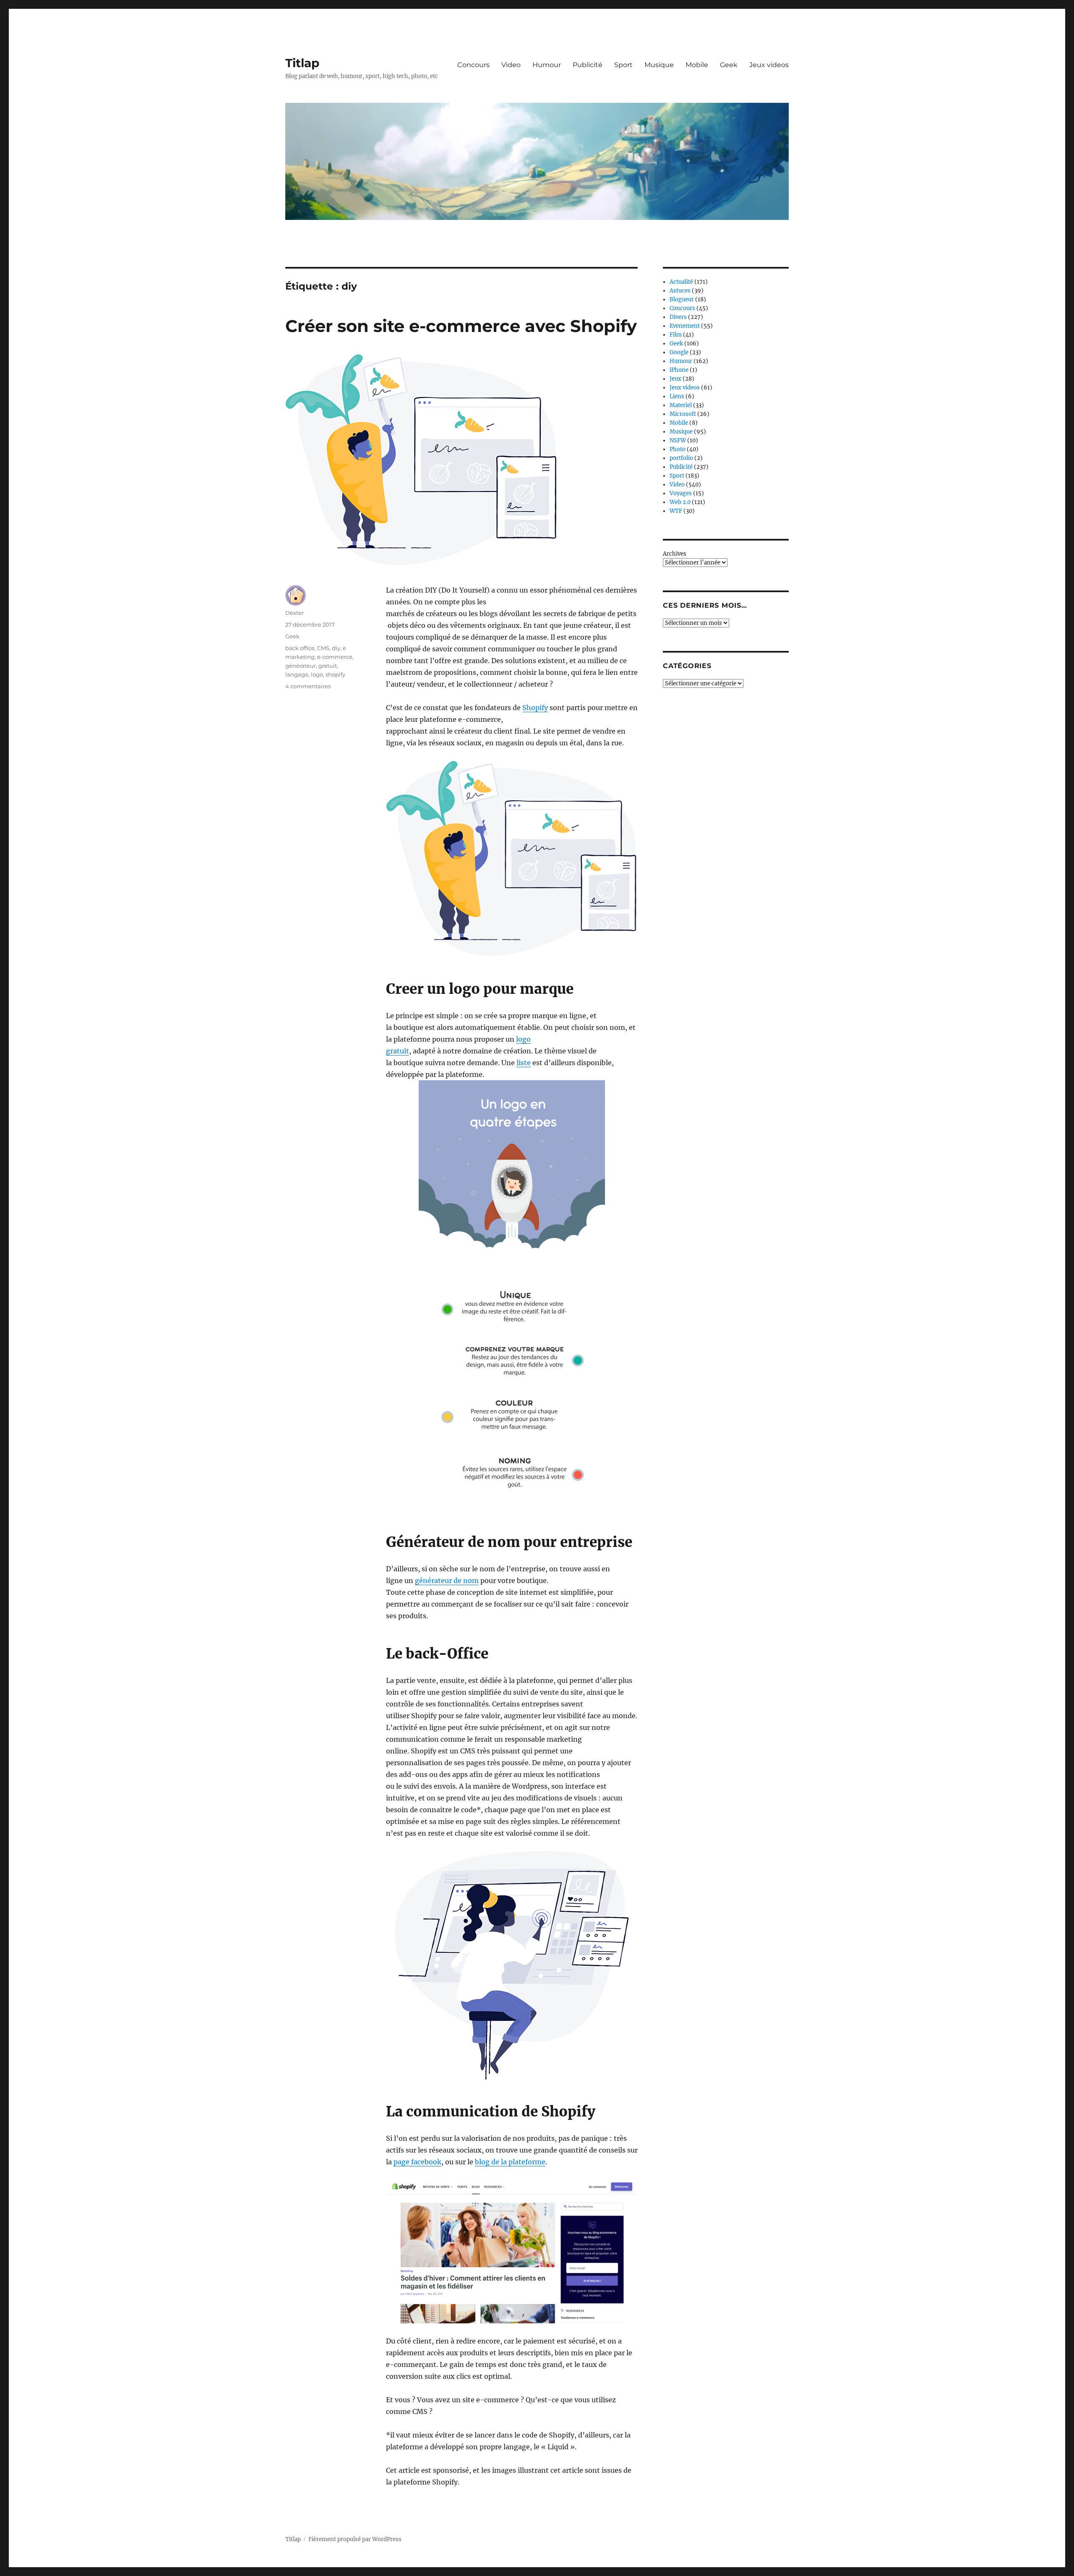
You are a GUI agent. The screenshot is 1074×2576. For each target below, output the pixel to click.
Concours (473, 65)
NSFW (678, 440)
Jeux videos (769, 65)
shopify (335, 674)
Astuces (680, 291)
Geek (729, 65)
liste (524, 1063)
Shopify (535, 708)
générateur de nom (447, 1581)
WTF (676, 511)
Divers (678, 317)
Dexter (295, 613)
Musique (659, 65)
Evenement (685, 326)
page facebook (417, 2162)
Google (679, 352)
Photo (678, 449)
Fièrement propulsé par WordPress (355, 2539)
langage (297, 674)
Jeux (675, 379)
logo (317, 674)
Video (511, 65)
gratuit (328, 666)
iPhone (679, 370)
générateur (301, 666)
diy (336, 648)
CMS (323, 648)
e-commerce (335, 657)
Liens (677, 396)
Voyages (681, 493)
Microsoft (683, 414)
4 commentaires (308, 686)
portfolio (681, 458)
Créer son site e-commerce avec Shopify (461, 326)
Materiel (681, 405)
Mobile (697, 65)
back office (300, 648)
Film (676, 335)
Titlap (302, 63)
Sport (623, 65)
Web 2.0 (680, 502)
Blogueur (682, 299)
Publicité (588, 65)
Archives (675, 554)
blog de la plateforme (510, 2162)
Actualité (681, 282)
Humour (547, 65)
